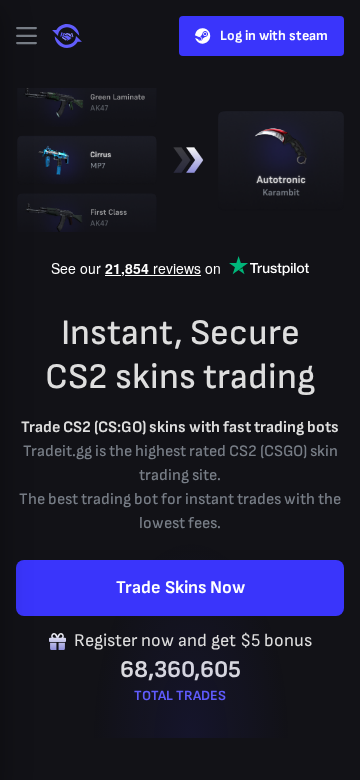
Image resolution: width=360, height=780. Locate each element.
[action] (26, 36)
